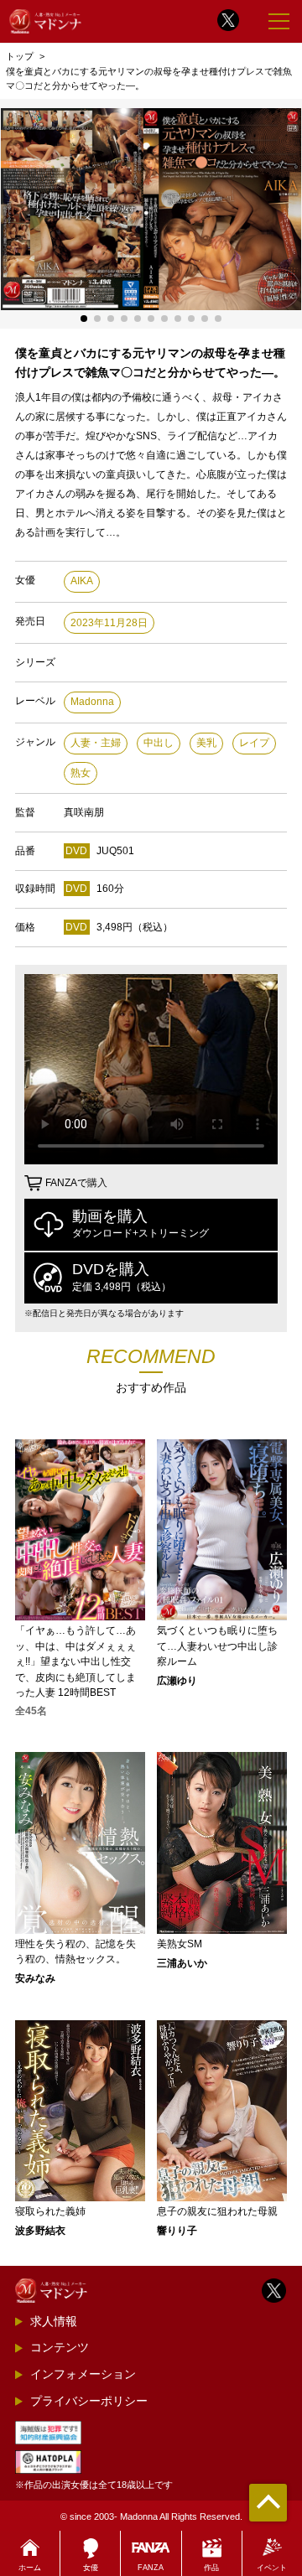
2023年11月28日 (109, 623)
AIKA (82, 581)
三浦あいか (182, 1963)
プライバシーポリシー (89, 2401)
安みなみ (35, 1978)
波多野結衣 (40, 2231)
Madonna (92, 702)
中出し (159, 743)
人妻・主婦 (96, 743)
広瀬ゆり (177, 1681)
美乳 (206, 743)
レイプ (254, 743)
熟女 (81, 773)
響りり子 (177, 2231)
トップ (20, 56)
